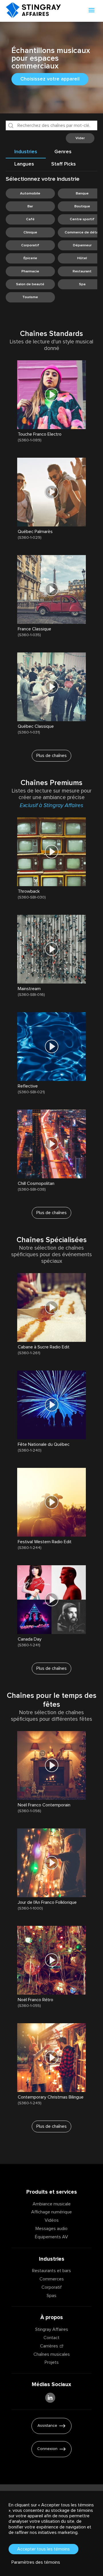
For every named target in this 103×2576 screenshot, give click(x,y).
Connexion (47, 2449)
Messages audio (51, 2229)
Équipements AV (51, 2237)
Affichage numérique (51, 2212)
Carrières (49, 2346)
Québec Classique (36, 726)
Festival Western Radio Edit (45, 1542)
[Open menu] (92, 11)
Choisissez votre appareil (50, 79)
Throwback (29, 891)
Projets (52, 2362)
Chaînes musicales (52, 2354)
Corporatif (52, 2287)
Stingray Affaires (52, 2329)
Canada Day (30, 1639)
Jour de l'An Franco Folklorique (47, 1902)
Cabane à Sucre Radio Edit (44, 1347)
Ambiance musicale (52, 2204)
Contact (51, 2338)
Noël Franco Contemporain (44, 1805)
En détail (27, 446)
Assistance (47, 2426)
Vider (80, 138)
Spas (51, 2296)
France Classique (34, 629)
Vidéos (52, 2220)
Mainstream (29, 989)
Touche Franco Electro (40, 434)
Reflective (28, 1086)
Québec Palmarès (35, 532)
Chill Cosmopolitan (36, 1183)
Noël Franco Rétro (35, 2000)
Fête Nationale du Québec (44, 1444)
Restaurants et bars (51, 2271)
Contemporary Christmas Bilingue (51, 2097)
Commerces (52, 2279)
